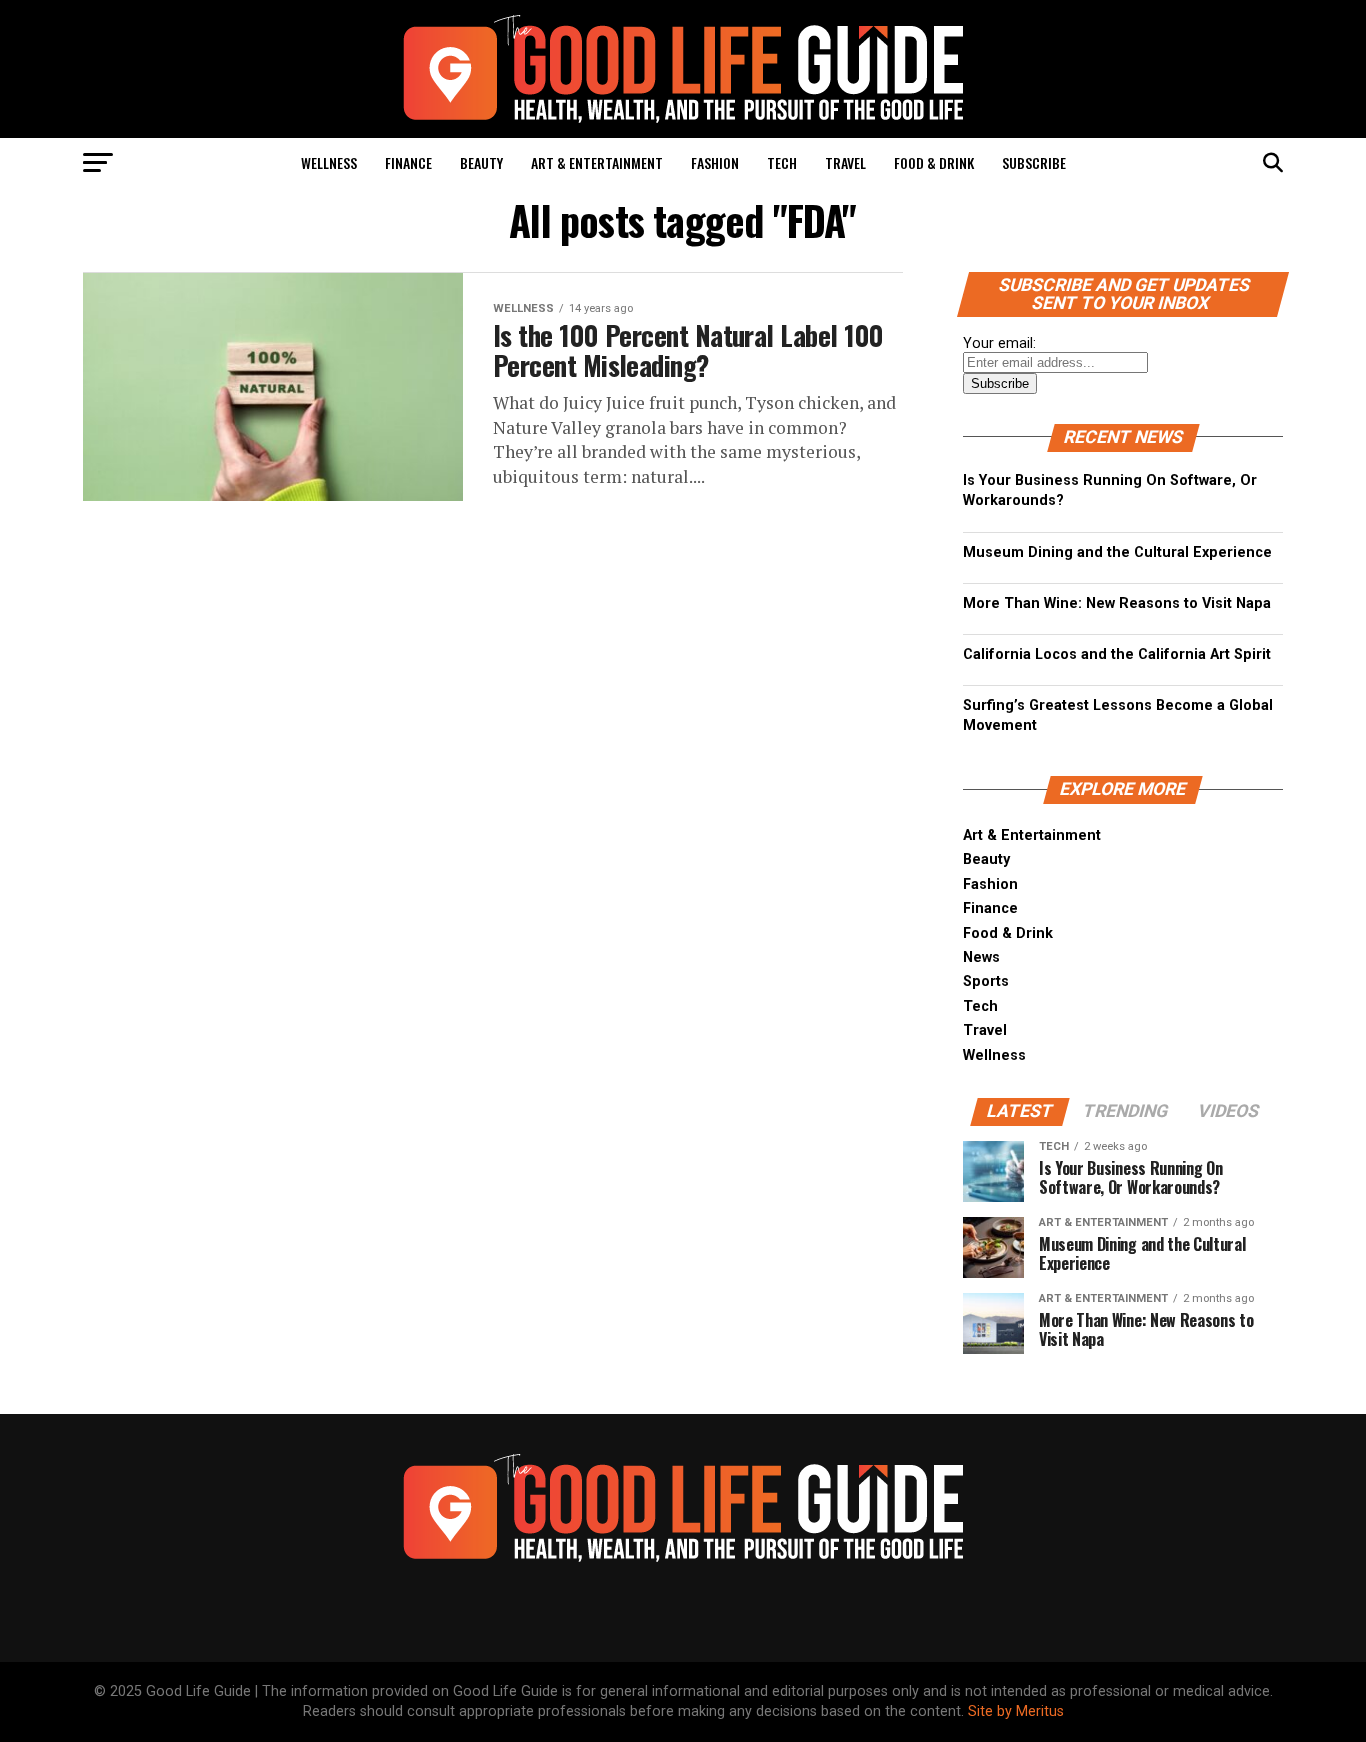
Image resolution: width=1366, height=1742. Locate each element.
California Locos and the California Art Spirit (1117, 654)
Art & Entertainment (597, 162)
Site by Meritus (1016, 1711)
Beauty (481, 162)
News (981, 957)
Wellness (329, 162)
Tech (782, 162)
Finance (408, 162)
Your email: (999, 343)
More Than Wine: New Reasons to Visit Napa (1117, 603)
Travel (845, 162)
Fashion (715, 162)
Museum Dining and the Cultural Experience (1117, 552)
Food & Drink (934, 162)
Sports (986, 981)
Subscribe (1034, 162)
